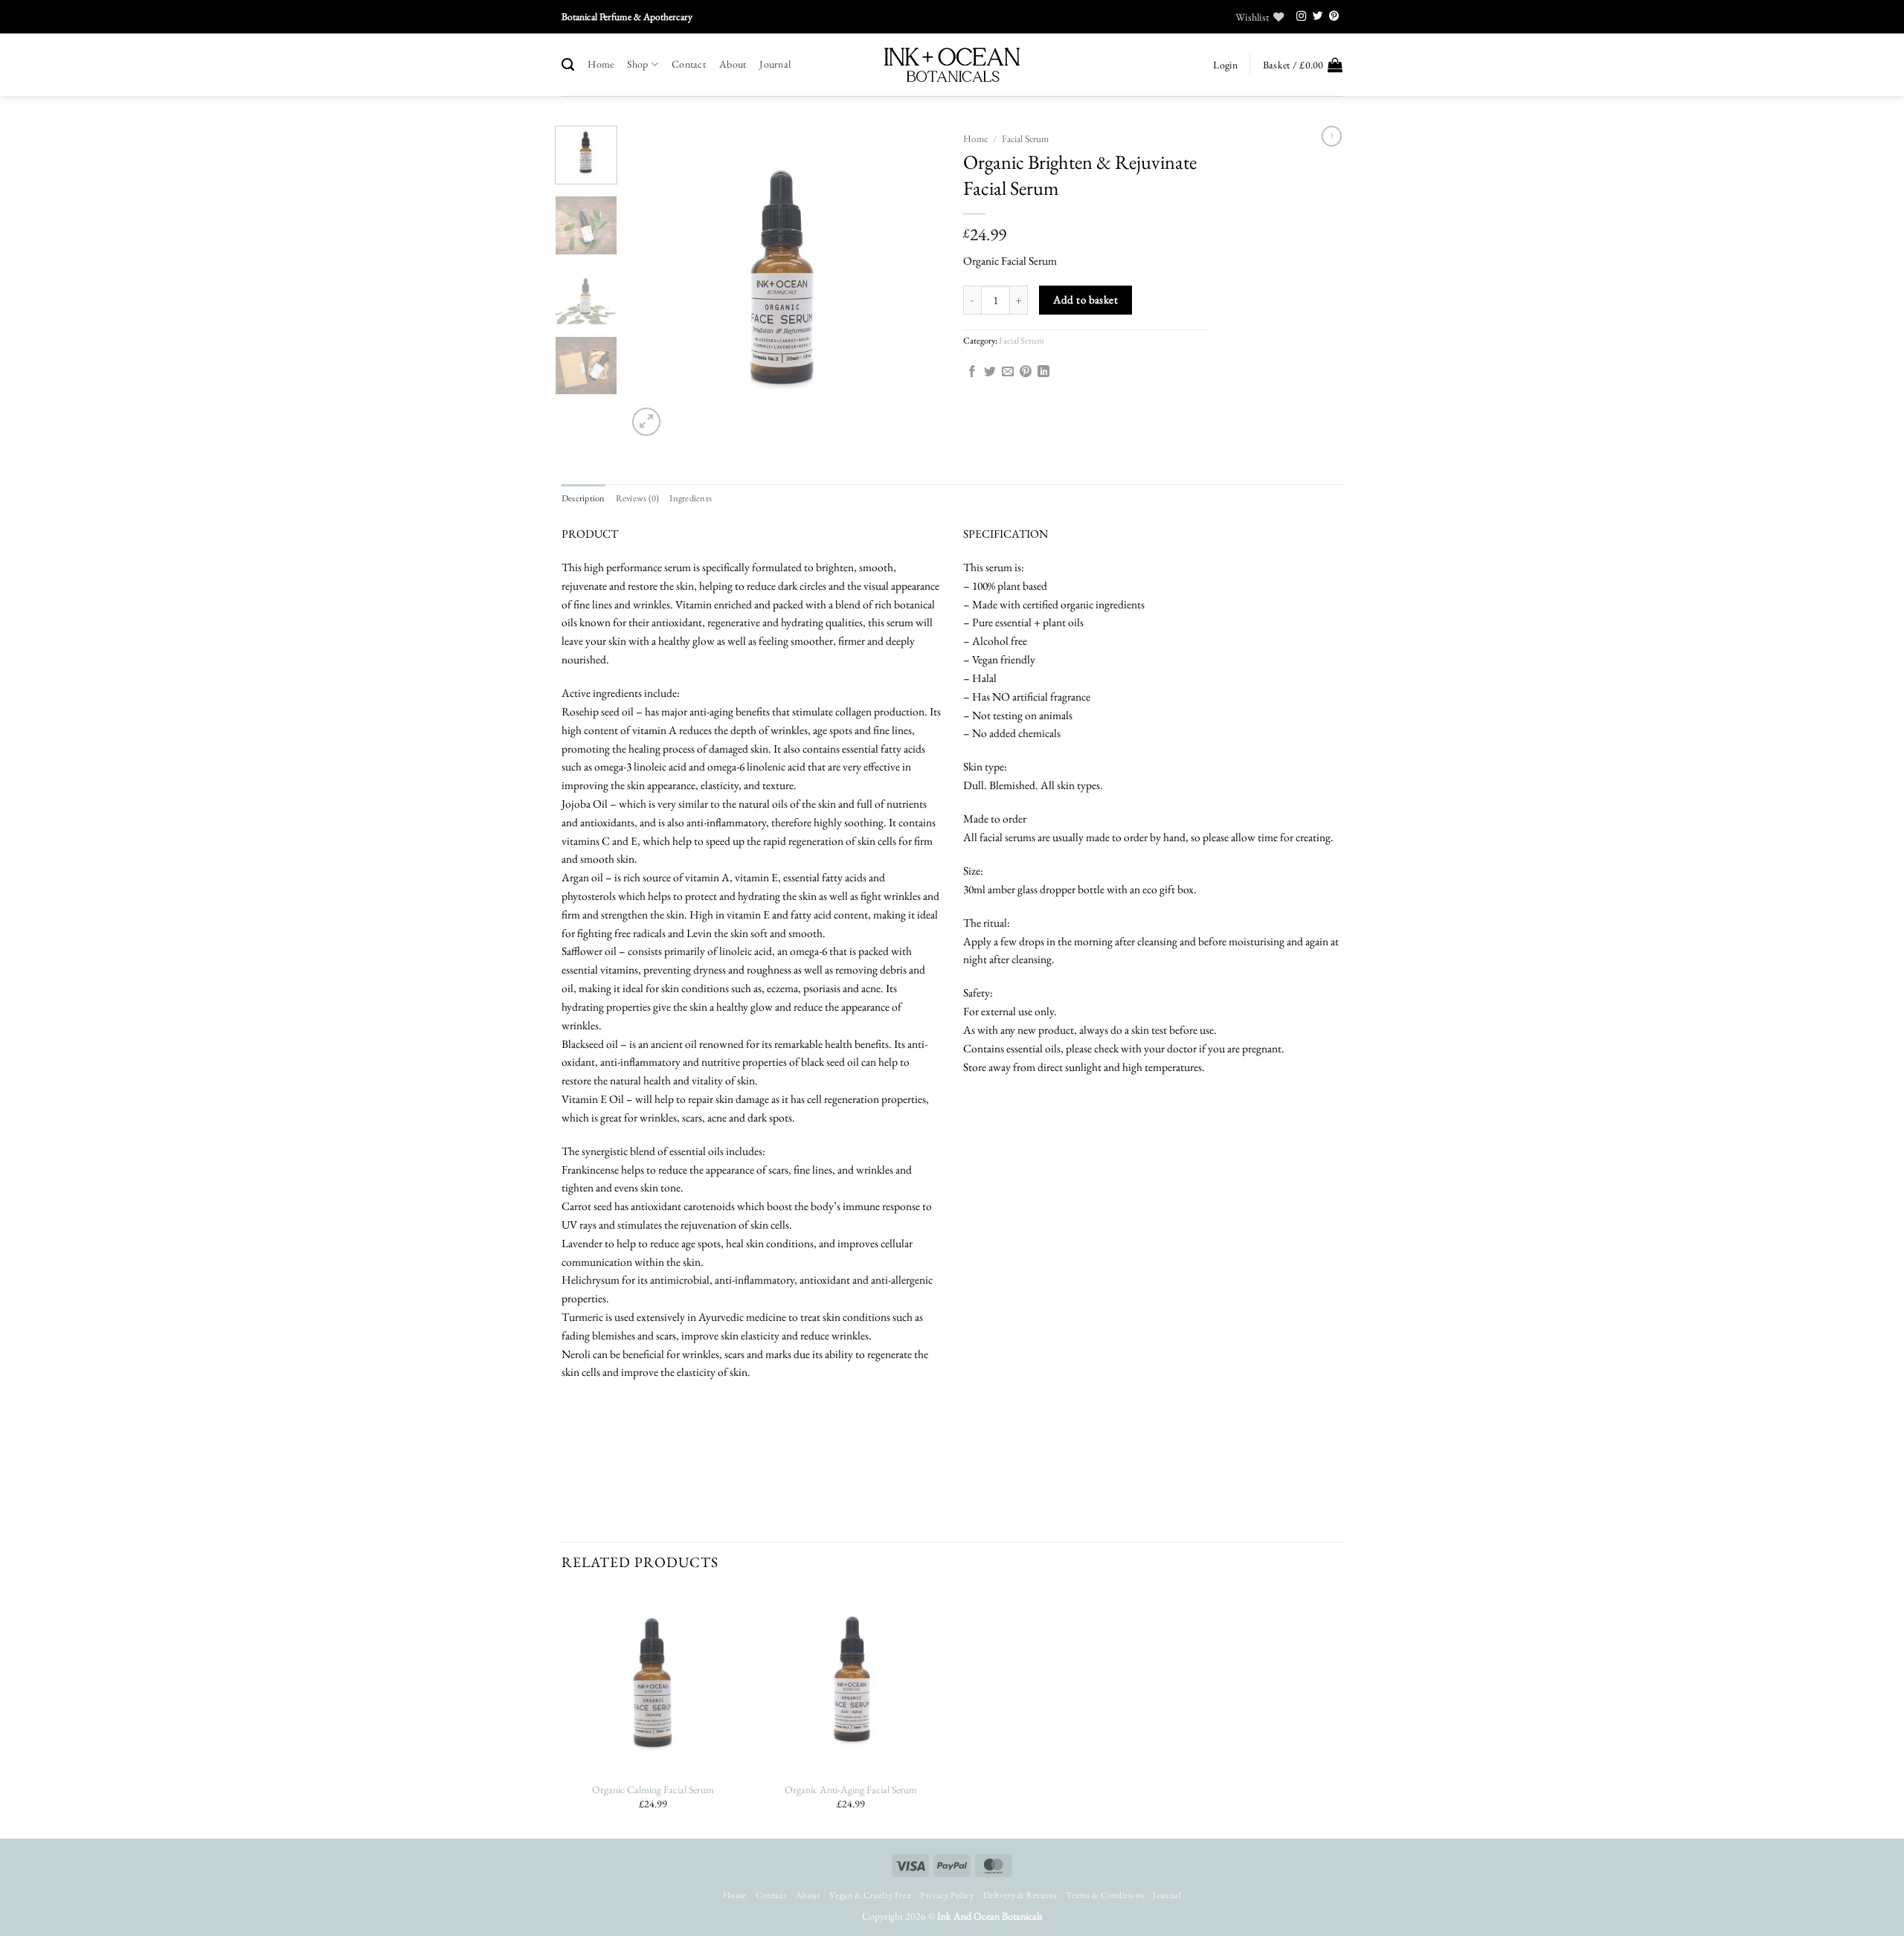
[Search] (568, 65)
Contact (689, 64)
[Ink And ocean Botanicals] (952, 65)
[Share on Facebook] (972, 372)
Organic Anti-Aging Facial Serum (851, 1789)
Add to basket (1086, 299)
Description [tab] (583, 498)
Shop (637, 64)
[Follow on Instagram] (1302, 17)
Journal (775, 64)
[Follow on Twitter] (1318, 17)
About (733, 64)
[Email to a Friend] (1008, 372)
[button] (1225, 65)
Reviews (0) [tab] (638, 498)
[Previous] (652, 283)
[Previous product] (1332, 136)
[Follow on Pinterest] (1334, 17)
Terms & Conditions (1105, 1895)
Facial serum (1025, 139)
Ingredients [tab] (691, 498)
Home (601, 64)
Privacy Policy (947, 1895)
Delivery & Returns (1020, 1895)
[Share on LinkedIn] (1043, 372)
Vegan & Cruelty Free (870, 1895)
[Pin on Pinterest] (1026, 372)
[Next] (916, 283)
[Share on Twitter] (990, 372)
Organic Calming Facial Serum (653, 1789)
